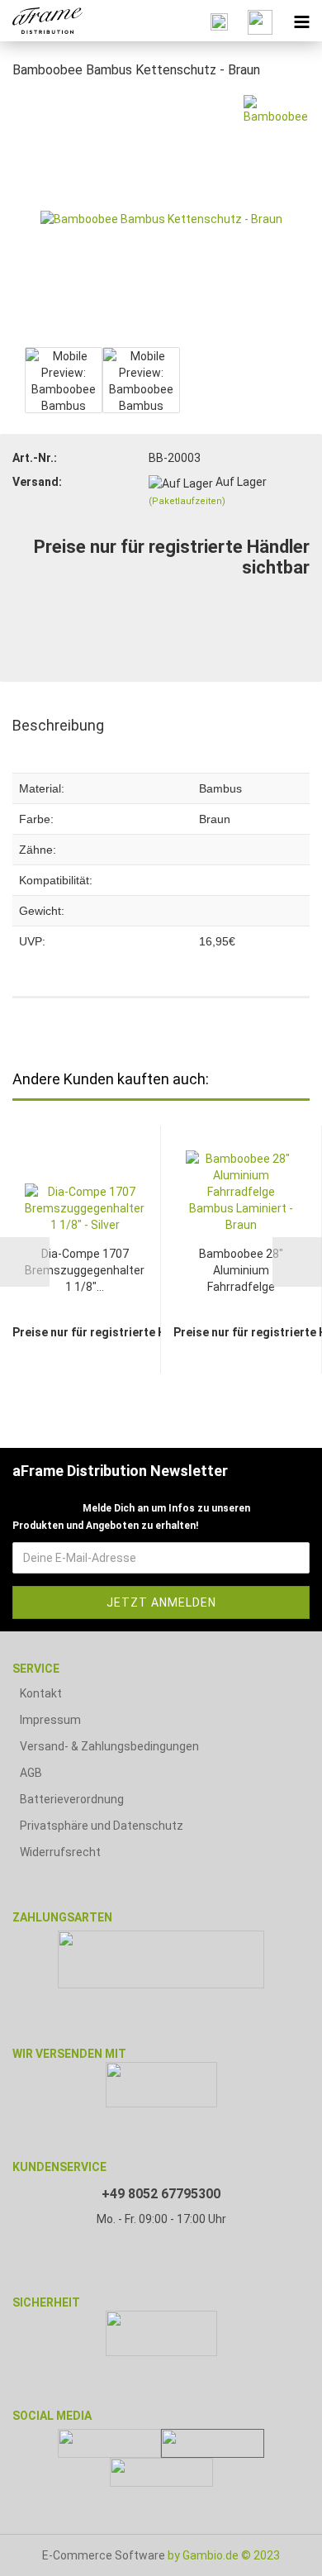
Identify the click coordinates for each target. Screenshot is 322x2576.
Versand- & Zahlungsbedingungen (109, 1746)
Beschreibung (58, 725)
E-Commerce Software (104, 2555)
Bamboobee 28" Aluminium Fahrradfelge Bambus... (241, 1271)
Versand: (37, 482)
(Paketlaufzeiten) (187, 501)
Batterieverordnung (72, 1799)
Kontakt (41, 1693)
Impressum (50, 1720)
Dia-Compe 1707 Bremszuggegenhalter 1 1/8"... (85, 1270)
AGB (31, 1773)
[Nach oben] (277, 2551)
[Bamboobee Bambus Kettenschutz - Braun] (161, 218)
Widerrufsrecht (60, 1852)
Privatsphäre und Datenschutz (102, 1826)
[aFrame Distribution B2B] (41, 21)
